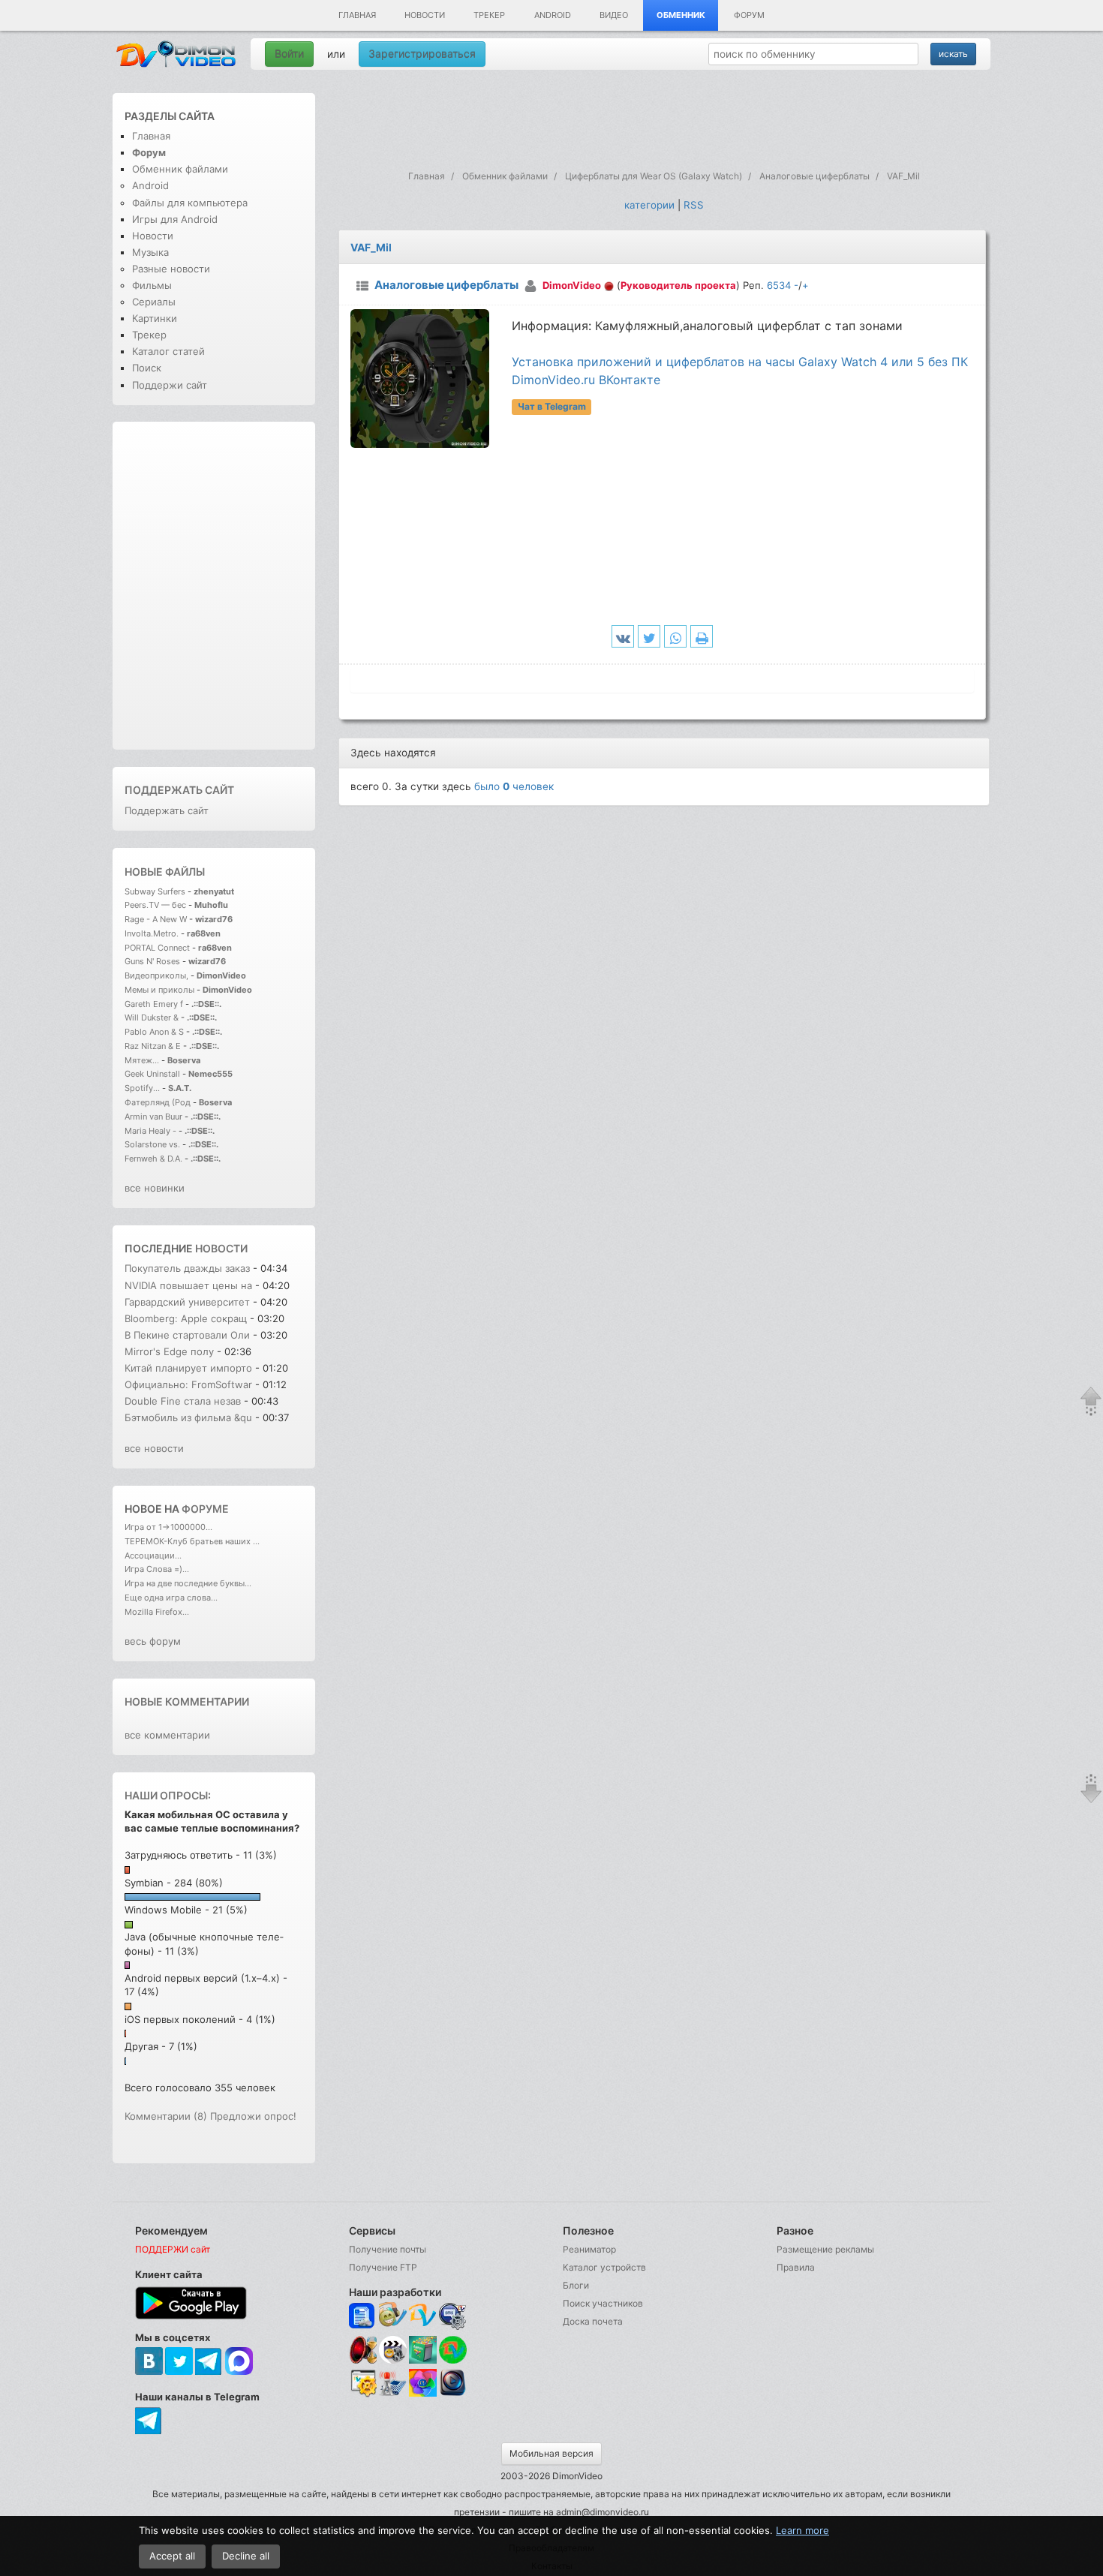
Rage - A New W (156, 919)
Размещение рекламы (825, 2249)
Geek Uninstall (152, 1074)
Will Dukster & (152, 1017)
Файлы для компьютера (190, 203)
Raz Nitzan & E (153, 1046)
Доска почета (593, 2321)
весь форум (153, 1641)
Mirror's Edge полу (169, 1351)
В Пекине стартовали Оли (187, 1335)
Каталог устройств (604, 2267)
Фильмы (152, 285)
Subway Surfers (155, 891)
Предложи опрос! (253, 2116)
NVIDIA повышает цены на (188, 1285)
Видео (614, 15)
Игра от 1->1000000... (168, 1527)
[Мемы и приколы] (393, 2316)
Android (553, 15)
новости (221, 1248)
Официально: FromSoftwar (188, 1384)
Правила (796, 2267)
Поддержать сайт (179, 790)
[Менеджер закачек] (453, 2350)
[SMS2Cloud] (453, 2316)
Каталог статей (168, 351)
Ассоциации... (153, 1556)
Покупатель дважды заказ (187, 1268)
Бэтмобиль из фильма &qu (188, 1417)
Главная (357, 15)
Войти (289, 54)
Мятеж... (142, 1060)
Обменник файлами (180, 169)
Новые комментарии (187, 1701)
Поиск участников (603, 2303)
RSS (694, 205)
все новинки (155, 1188)
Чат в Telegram (552, 406)
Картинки (155, 318)
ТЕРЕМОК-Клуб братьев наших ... (192, 1541)
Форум (749, 15)
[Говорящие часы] (363, 2350)
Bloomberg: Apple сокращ (186, 1318)
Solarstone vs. (152, 1144)
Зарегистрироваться (422, 54)
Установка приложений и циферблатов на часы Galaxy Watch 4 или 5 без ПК (740, 362)
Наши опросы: (168, 1795)
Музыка (150, 252)
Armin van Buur (153, 1117)
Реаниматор (589, 2249)
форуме (205, 1509)
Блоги (576, 2285)
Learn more (802, 2530)
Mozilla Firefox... (157, 1612)
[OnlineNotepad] (363, 2316)
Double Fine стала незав (183, 1401)
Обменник (681, 15)
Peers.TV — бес (155, 905)
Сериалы (154, 302)
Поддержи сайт (170, 385)
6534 (779, 285)
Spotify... (142, 1088)
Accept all (172, 2556)
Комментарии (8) (166, 2116)
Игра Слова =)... (157, 1569)
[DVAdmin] (363, 2384)
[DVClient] (423, 2316)
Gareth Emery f (154, 1004)
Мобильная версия (551, 2453)
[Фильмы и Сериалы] (453, 2394)
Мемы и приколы (159, 990)
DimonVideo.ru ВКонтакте (586, 380)
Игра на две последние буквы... (188, 1583)
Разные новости (171, 269)
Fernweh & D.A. (153, 1159)
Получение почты (388, 2249)
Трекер (489, 15)
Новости (425, 15)
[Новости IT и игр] (393, 2394)
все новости (154, 1448)
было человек (514, 786)
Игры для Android (175, 219)
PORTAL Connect (157, 948)
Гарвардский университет (187, 1302)
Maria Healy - (152, 1131)
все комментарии (167, 1735)
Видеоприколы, (158, 975)
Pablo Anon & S (154, 1032)
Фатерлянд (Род (158, 1102)
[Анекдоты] (423, 2360)
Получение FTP (383, 2267)
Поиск (147, 368)
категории (649, 205)
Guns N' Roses (153, 961)
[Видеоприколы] (393, 2360)
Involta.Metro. (152, 933)
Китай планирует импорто (188, 1368)
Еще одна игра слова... (171, 1598)
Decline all (246, 2556)
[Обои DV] (423, 2394)
